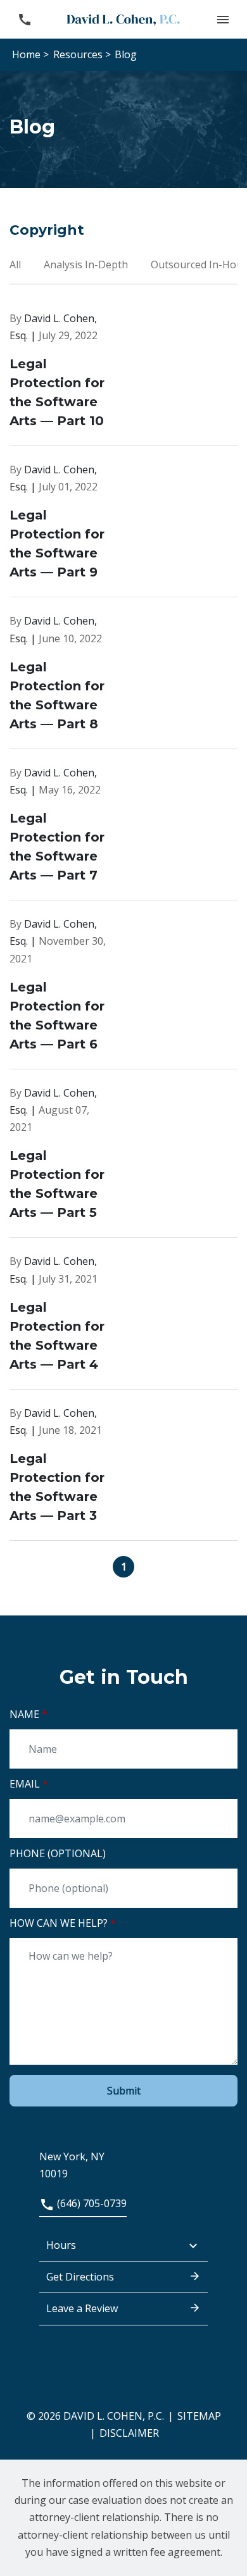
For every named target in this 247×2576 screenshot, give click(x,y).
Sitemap (199, 2416)
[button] (223, 19)
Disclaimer (129, 2433)
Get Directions (80, 2277)
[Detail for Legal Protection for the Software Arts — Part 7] (123, 832)
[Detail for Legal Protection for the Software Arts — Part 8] (123, 681)
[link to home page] (123, 19)
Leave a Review (82, 2308)
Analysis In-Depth (87, 264)
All (16, 264)
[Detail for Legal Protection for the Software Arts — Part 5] (123, 1161)
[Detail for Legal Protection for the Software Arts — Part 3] (123, 1473)
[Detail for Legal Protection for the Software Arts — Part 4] (123, 1321)
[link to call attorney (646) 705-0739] (24, 19)
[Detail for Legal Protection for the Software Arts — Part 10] (123, 378)
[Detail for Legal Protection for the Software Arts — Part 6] (123, 992)
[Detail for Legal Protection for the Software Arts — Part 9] (123, 529)
